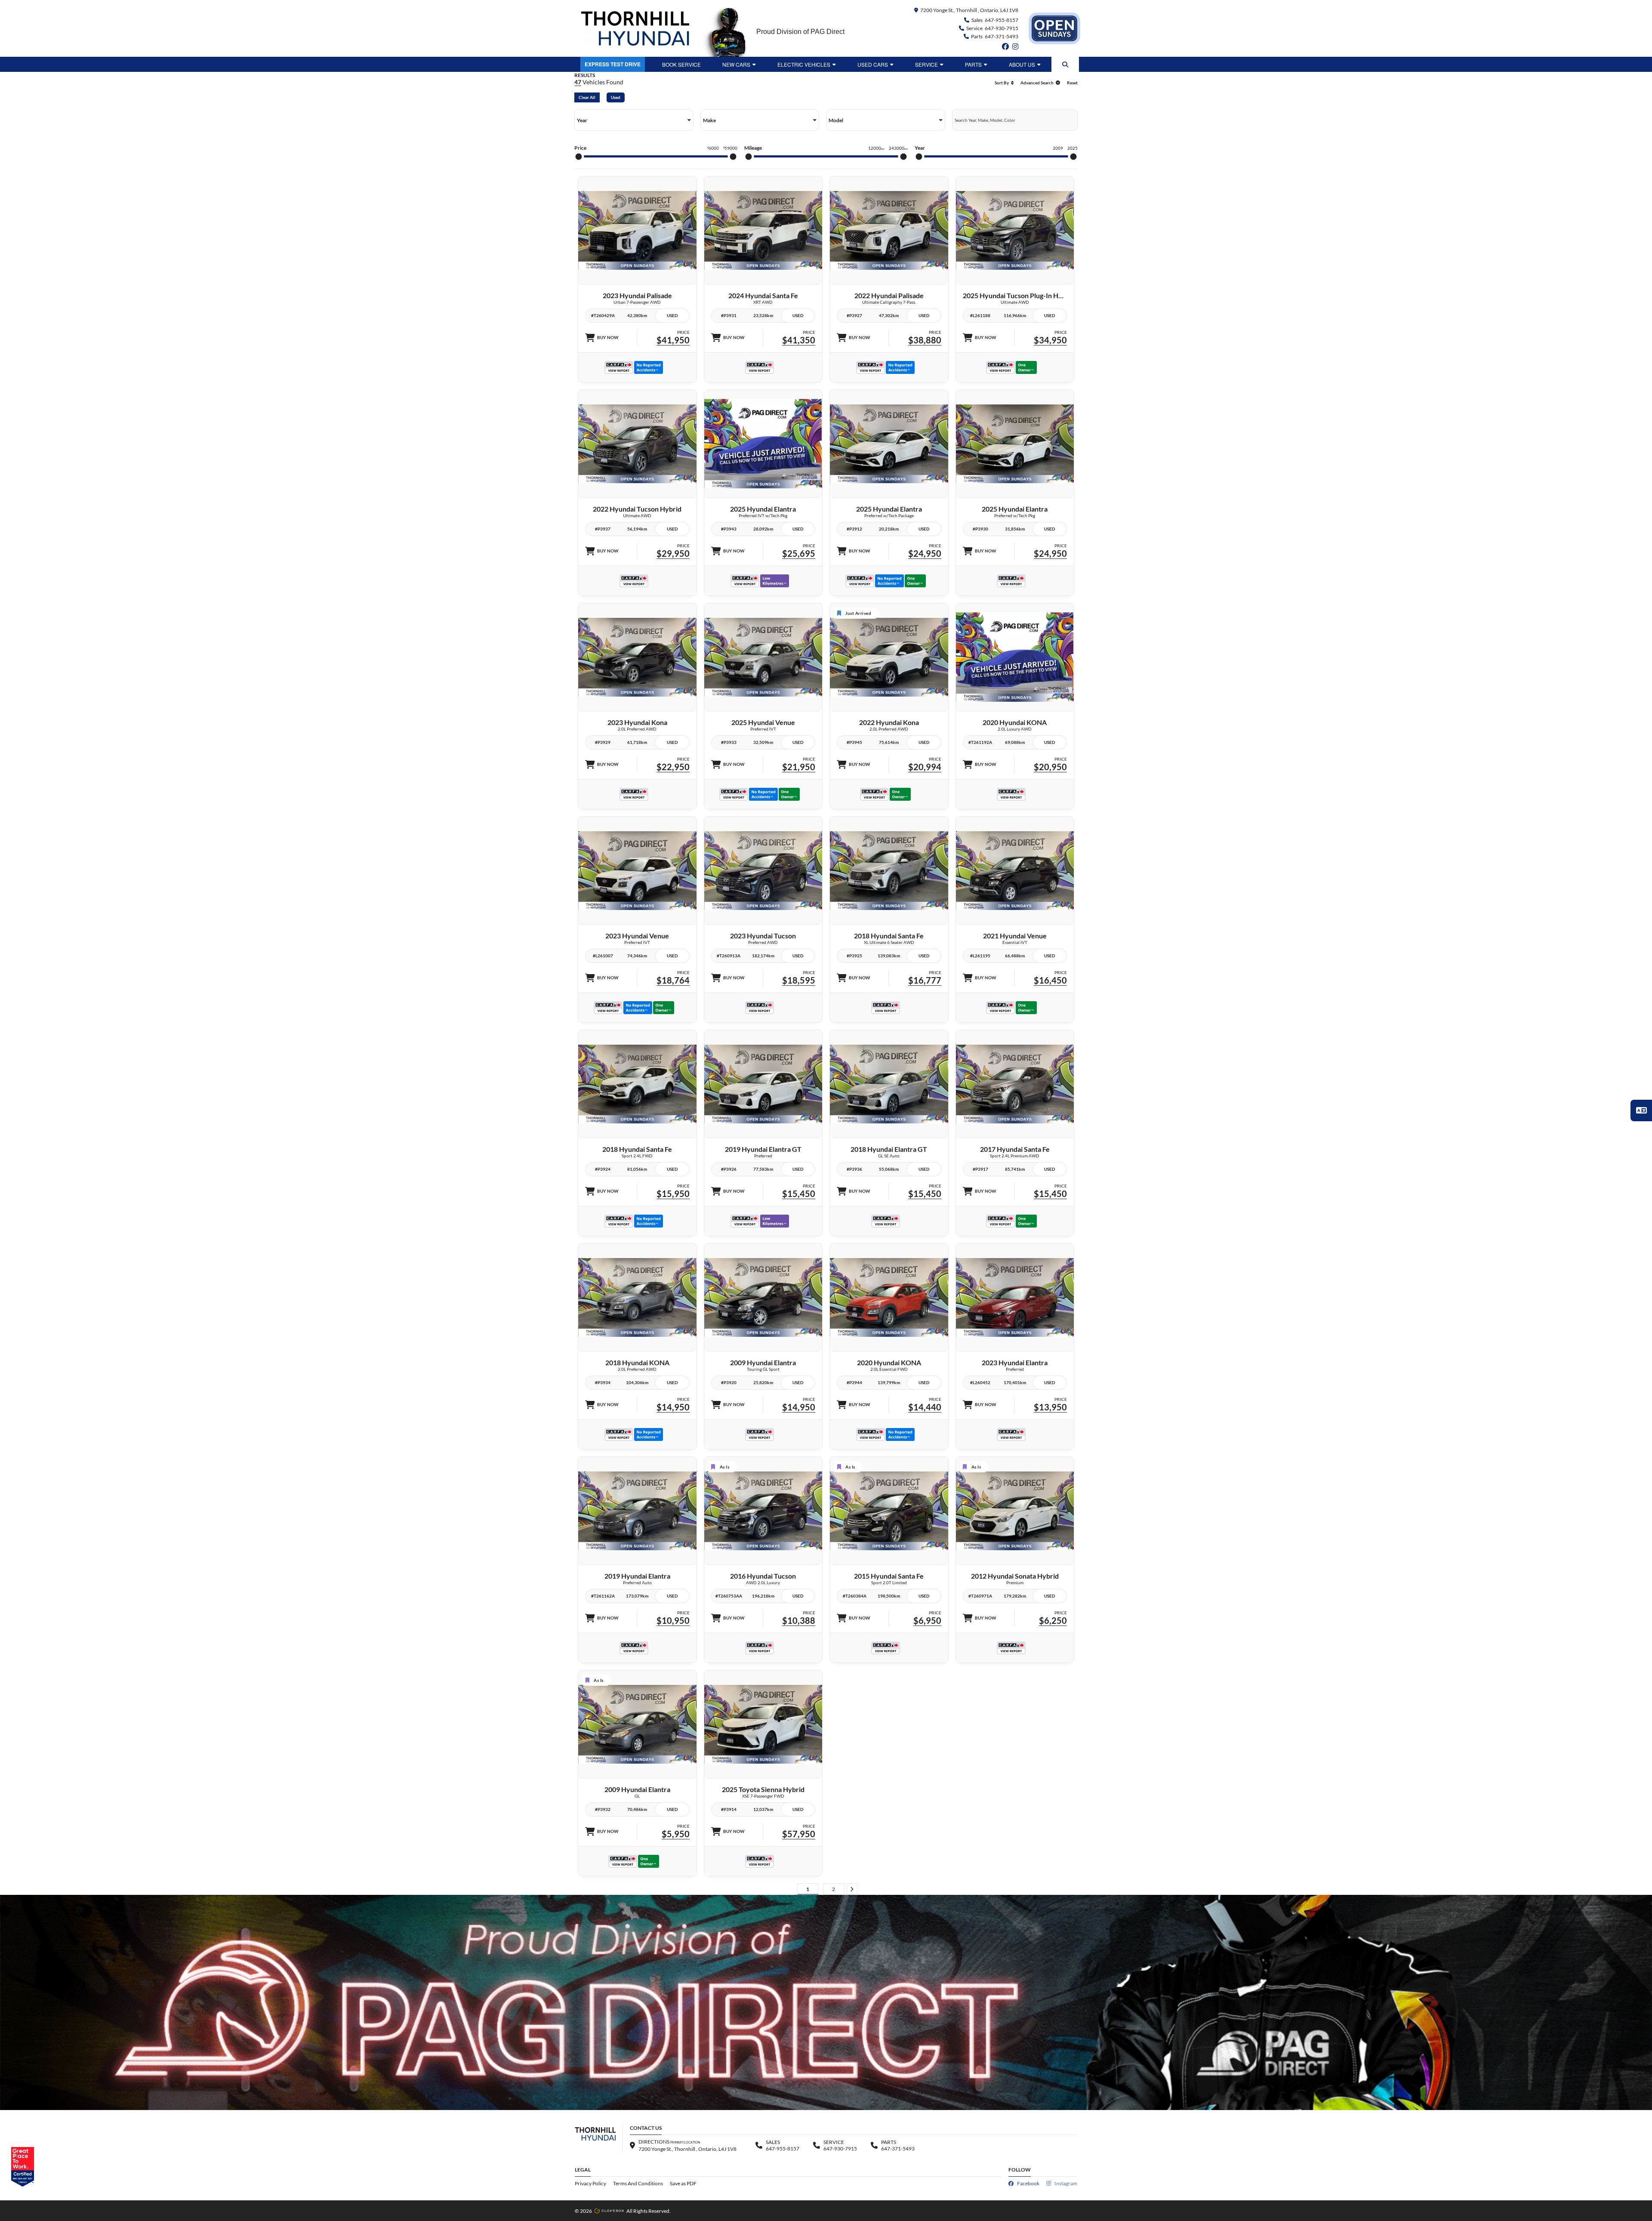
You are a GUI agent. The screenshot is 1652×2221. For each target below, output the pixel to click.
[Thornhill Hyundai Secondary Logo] (1054, 28)
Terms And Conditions (638, 2183)
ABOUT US (1022, 64)
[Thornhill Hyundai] (635, 28)
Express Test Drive (613, 64)
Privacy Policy (590, 2183)
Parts (973, 64)
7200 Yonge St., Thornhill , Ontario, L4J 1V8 (969, 10)
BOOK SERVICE (681, 64)
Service (926, 64)
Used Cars (873, 64)
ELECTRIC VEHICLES (804, 64)
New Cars (736, 64)
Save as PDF (683, 2183)
